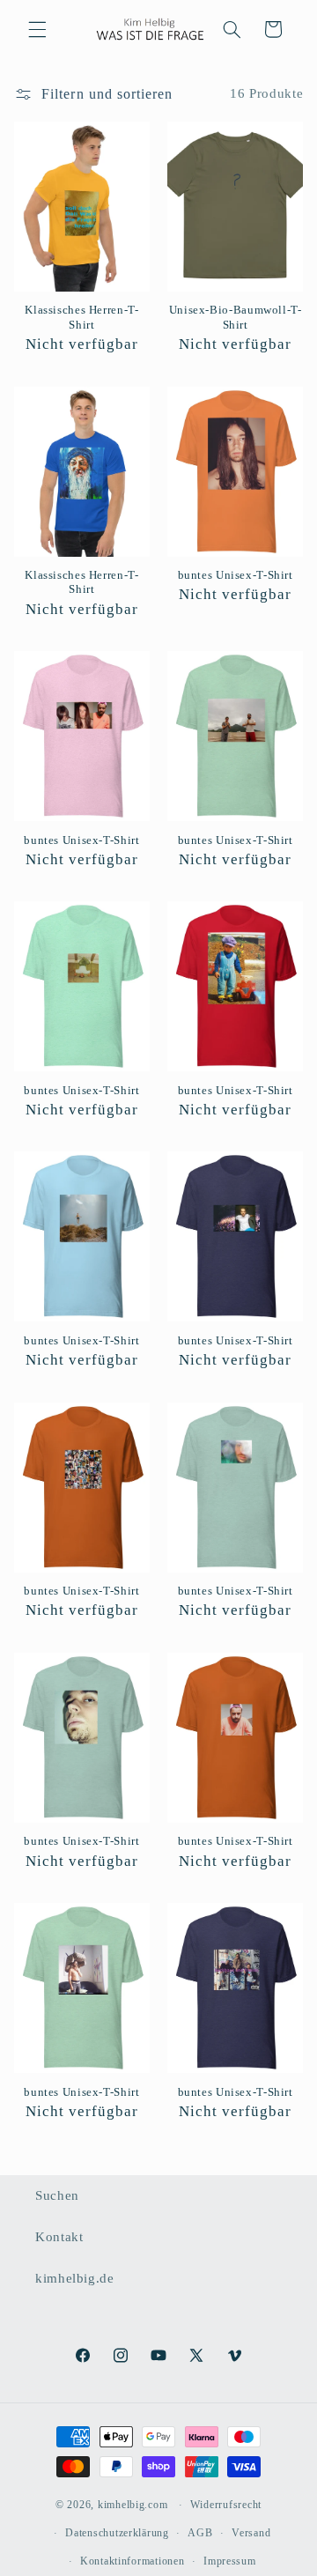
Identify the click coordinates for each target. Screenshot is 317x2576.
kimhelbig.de (75, 2278)
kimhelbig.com (133, 2505)
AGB (200, 2533)
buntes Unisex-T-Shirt (236, 575)
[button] (37, 29)
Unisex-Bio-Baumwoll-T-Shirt (236, 317)
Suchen (57, 2195)
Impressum (230, 2561)
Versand (251, 2533)
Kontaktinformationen (133, 2561)
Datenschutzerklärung (117, 2533)
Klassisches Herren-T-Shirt (81, 317)
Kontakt (59, 2237)
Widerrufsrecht (226, 2505)
